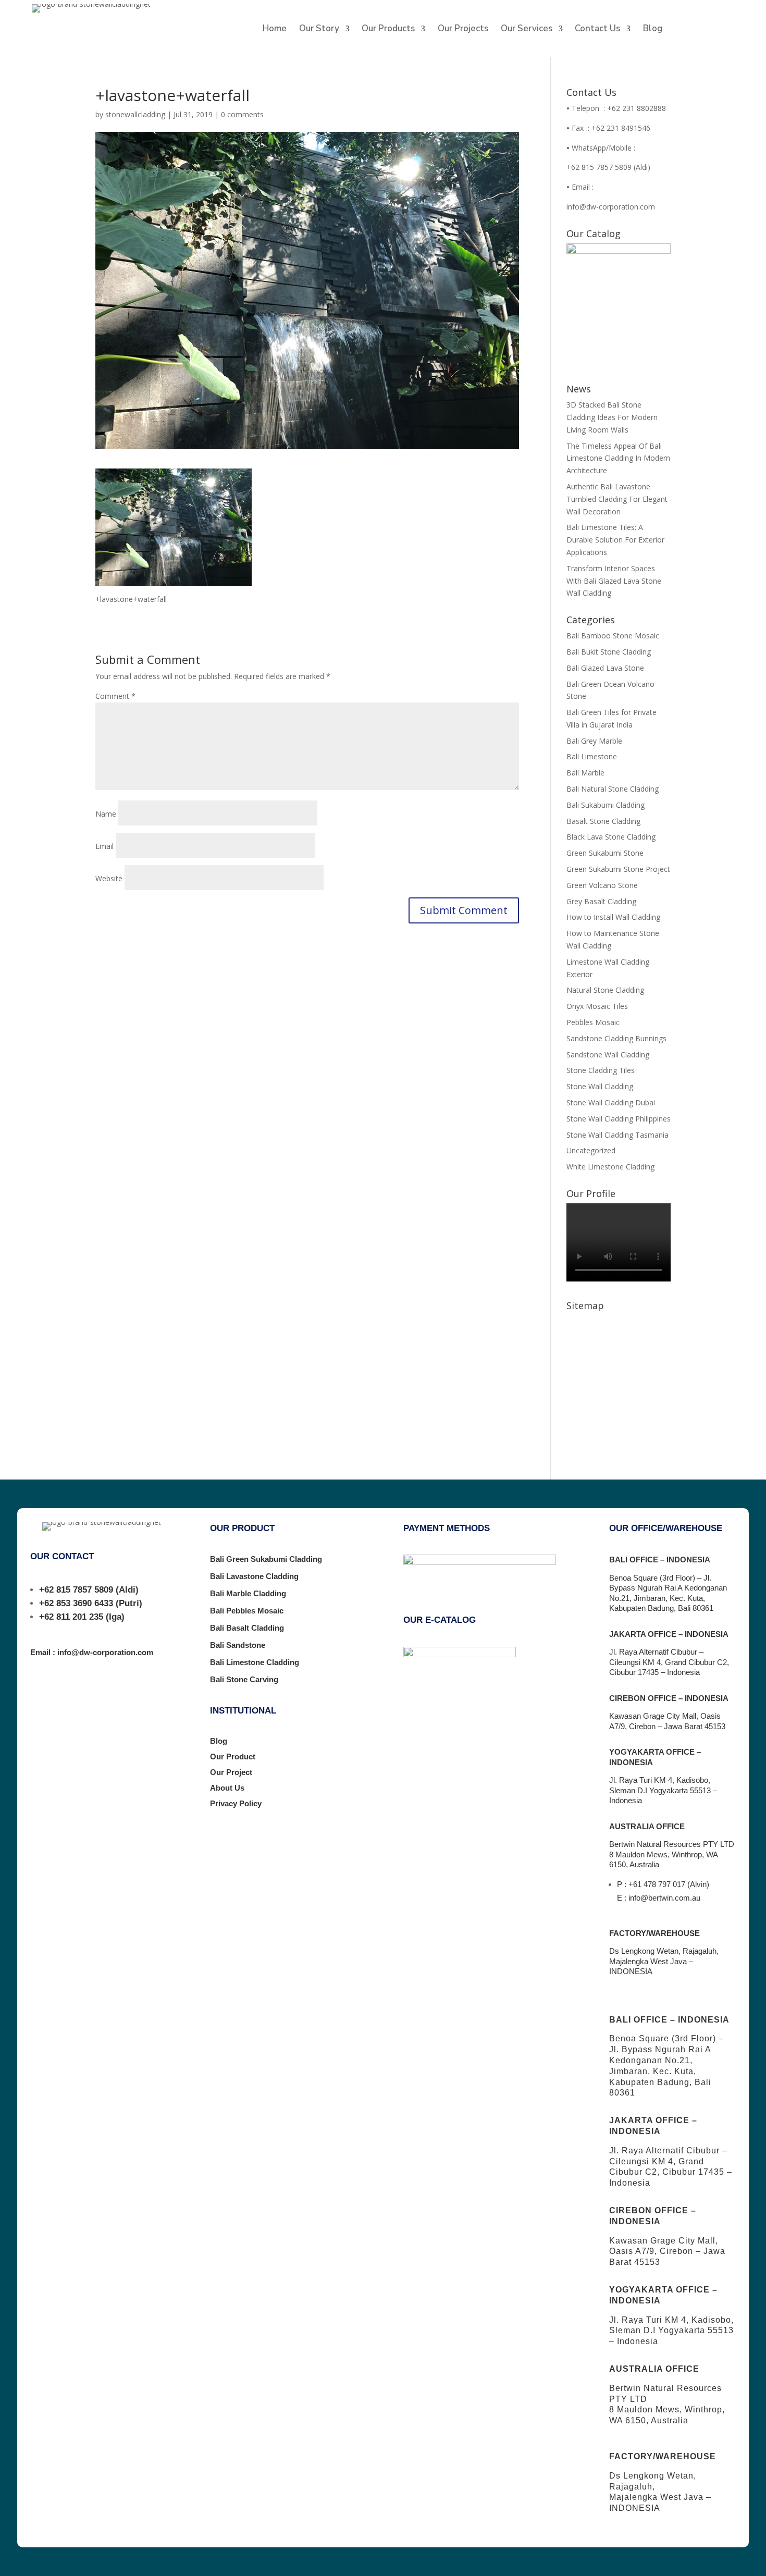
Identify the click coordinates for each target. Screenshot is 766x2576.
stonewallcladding (135, 114)
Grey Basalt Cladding (601, 901)
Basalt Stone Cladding (603, 821)
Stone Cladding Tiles (601, 1070)
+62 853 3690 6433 (76, 1603)
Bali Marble (585, 773)
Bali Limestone (592, 756)
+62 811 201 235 (71, 1617)
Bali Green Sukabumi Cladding (266, 1559)
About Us (227, 1788)
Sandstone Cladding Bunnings (616, 1038)
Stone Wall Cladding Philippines (619, 1119)
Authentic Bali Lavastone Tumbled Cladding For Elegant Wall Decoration (617, 499)
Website (109, 878)
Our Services (527, 30)
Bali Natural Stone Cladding (613, 789)
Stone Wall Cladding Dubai (611, 1102)
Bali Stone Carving (244, 1679)
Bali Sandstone (238, 1645)
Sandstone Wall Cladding (608, 1055)
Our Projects (463, 30)
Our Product (233, 1757)
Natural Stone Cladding (605, 990)
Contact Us (597, 30)
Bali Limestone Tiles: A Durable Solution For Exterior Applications (615, 540)
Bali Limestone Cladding (255, 1662)
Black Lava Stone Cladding (611, 837)
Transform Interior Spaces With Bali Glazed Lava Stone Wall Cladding (614, 581)
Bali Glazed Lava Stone (605, 668)
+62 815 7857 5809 (76, 1590)
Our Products (388, 30)
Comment (115, 696)
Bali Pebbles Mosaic (247, 1611)
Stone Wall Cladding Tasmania (617, 1135)
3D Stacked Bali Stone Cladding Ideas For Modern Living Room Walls (612, 417)
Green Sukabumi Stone (605, 853)
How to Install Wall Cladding (613, 917)
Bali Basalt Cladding (247, 1628)
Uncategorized (591, 1150)
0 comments (242, 114)
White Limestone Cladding (610, 1167)
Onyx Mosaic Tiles (597, 1006)
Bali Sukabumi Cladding (606, 805)
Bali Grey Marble (594, 741)
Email (104, 846)
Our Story (319, 30)
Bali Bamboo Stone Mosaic (613, 636)
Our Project (231, 1772)
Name (106, 814)
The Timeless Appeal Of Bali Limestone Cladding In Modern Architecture (618, 458)
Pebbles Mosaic (593, 1022)
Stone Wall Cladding (600, 1086)
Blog (653, 30)
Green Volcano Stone (602, 885)
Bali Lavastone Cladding (254, 1576)
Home (275, 30)
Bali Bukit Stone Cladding (609, 652)
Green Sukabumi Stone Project (618, 869)
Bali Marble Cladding (248, 1593)
